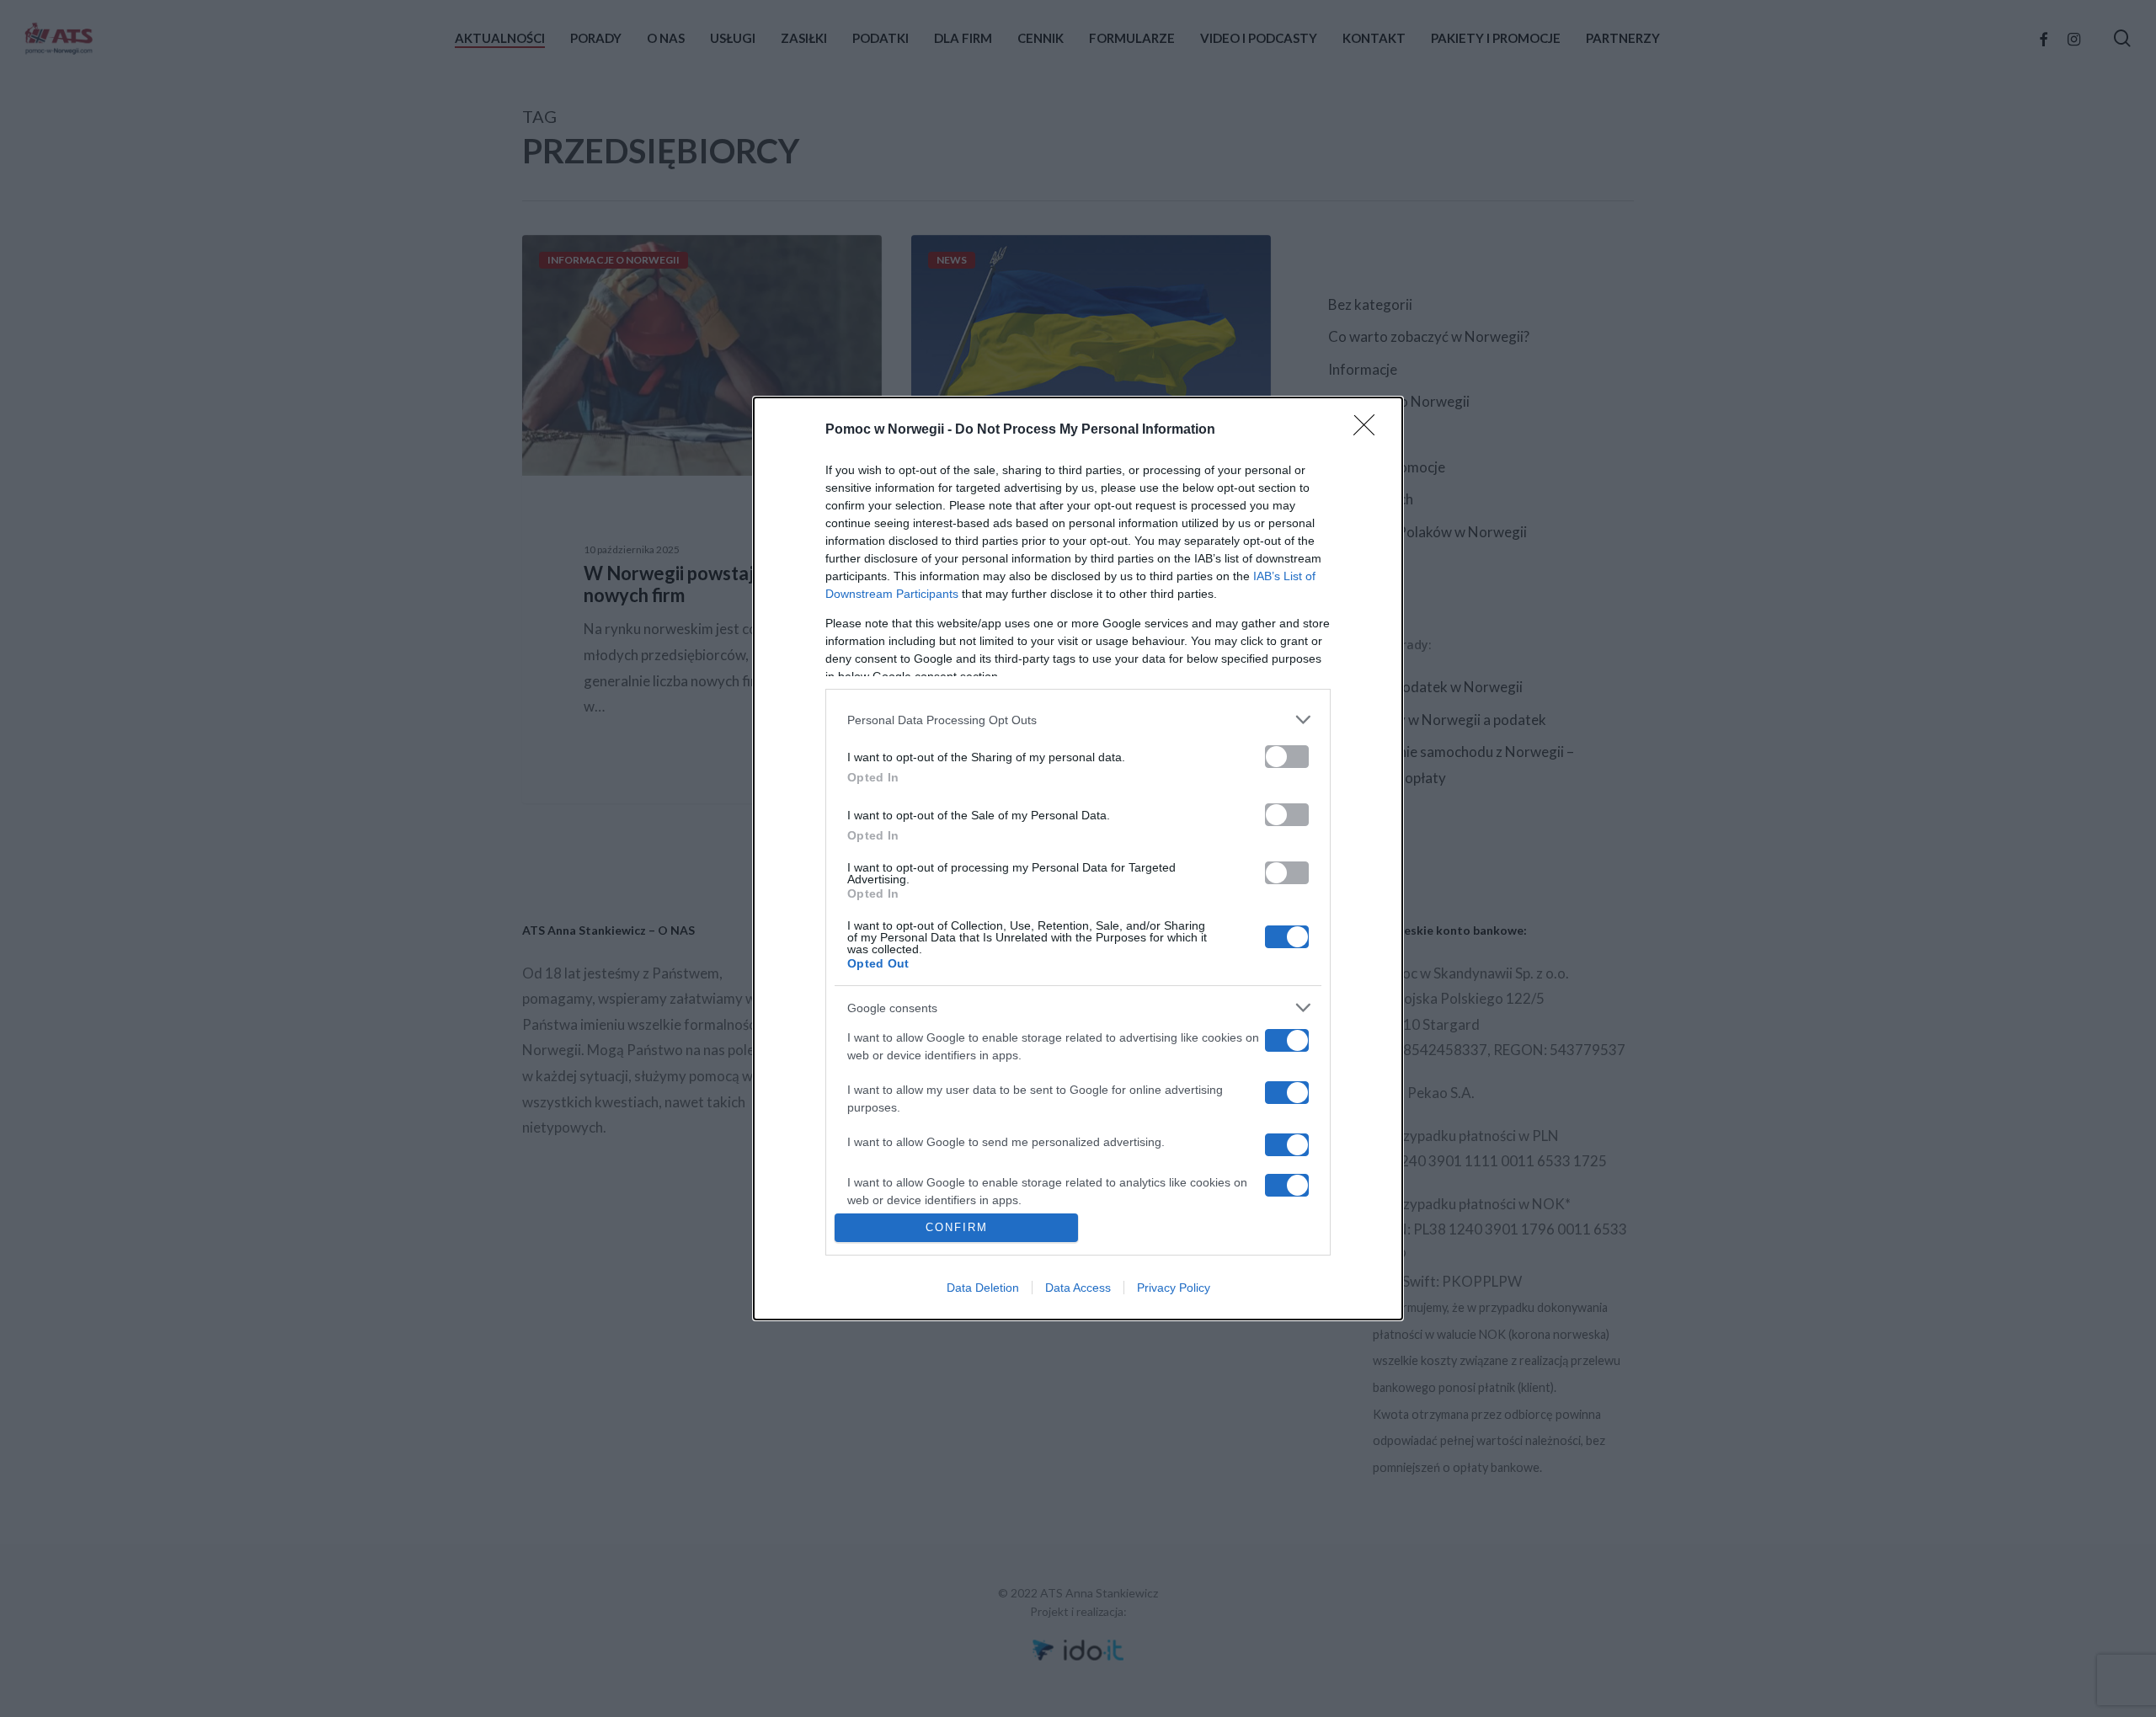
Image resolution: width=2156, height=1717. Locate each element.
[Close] (1369, 430)
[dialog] (1078, 858)
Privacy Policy (1174, 1288)
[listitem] (1078, 720)
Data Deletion (983, 1288)
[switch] (1287, 757)
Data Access (1078, 1288)
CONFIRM (957, 1227)
